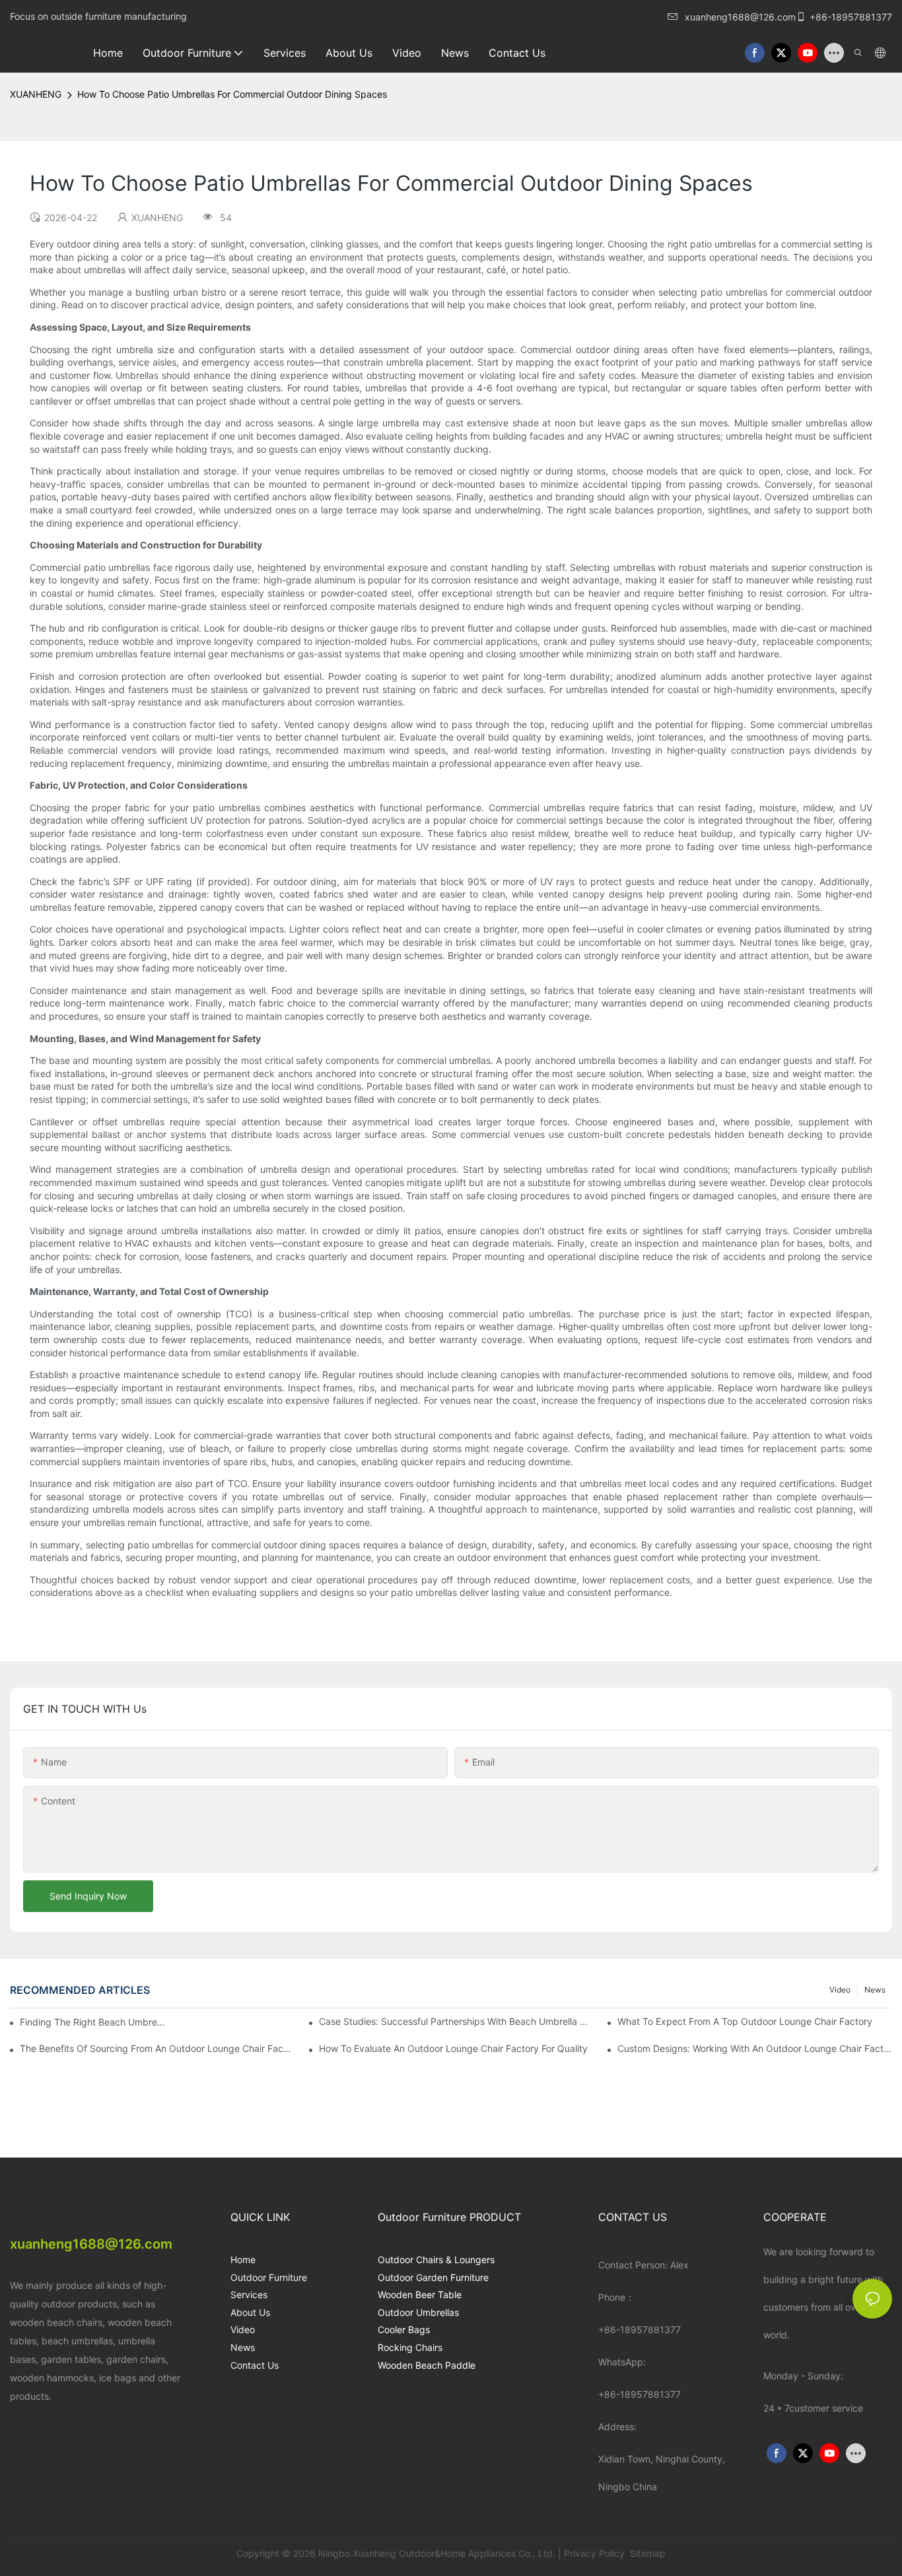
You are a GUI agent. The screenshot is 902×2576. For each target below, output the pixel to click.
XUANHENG (36, 94)
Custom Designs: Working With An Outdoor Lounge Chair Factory (755, 2048)
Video (840, 1990)
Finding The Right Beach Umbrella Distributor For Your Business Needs (93, 2022)
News (875, 1990)
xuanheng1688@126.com (740, 17)
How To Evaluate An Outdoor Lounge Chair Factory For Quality (453, 2048)
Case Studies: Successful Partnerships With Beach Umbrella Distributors (456, 2021)
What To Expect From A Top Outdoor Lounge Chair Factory (745, 2021)
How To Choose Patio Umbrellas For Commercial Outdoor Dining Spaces (232, 94)
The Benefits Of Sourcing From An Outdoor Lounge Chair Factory (157, 2048)
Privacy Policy (594, 2553)
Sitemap (646, 2553)
